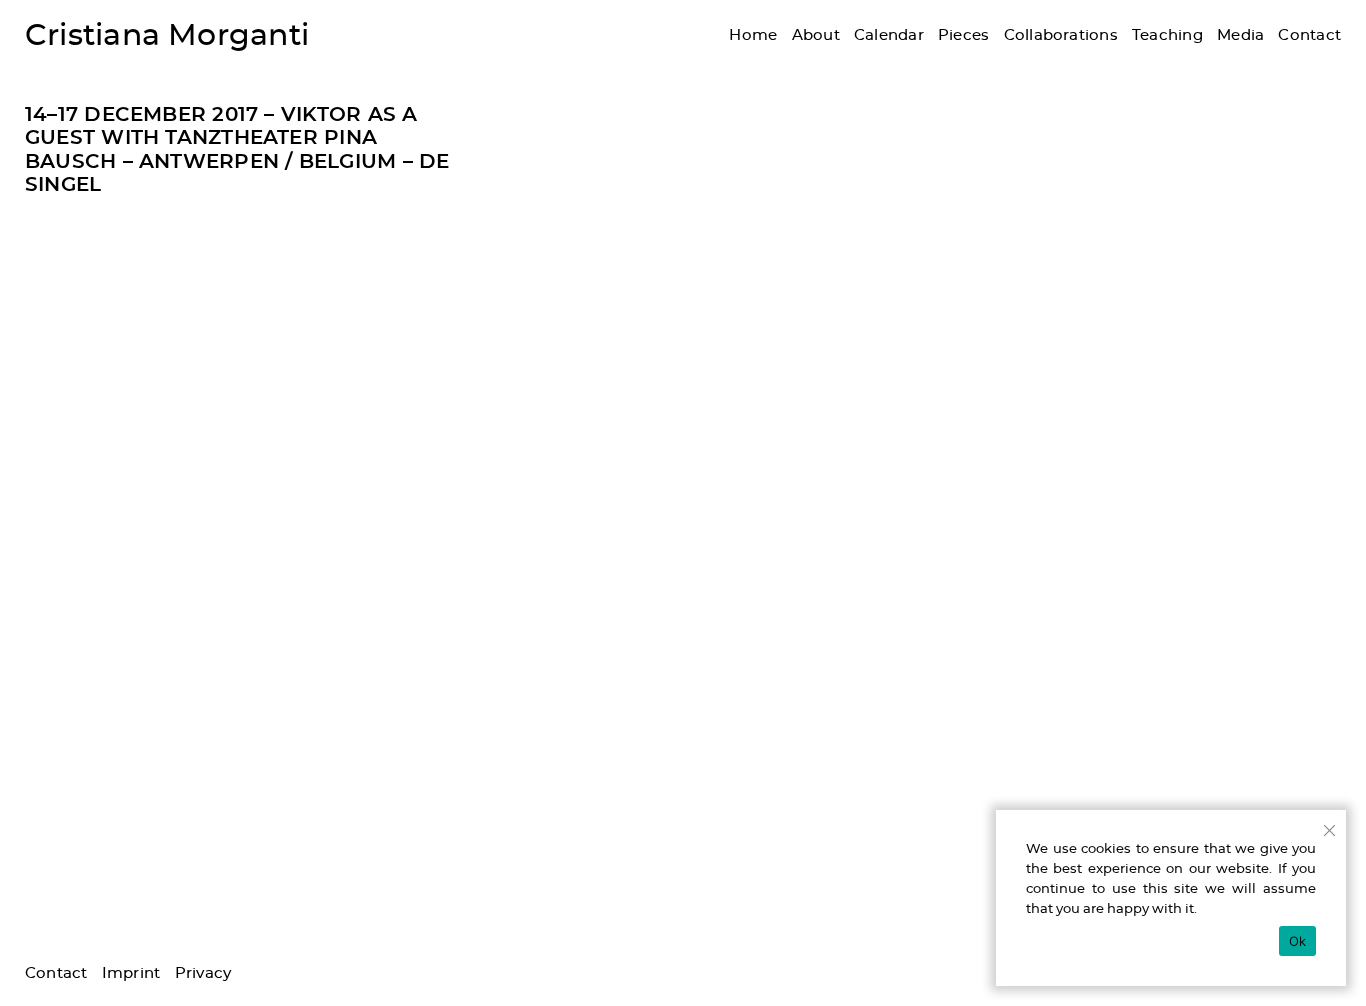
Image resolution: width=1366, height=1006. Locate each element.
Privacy (203, 973)
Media (1240, 35)
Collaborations (1061, 35)
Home (753, 35)
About (816, 35)
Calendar (889, 35)
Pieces (963, 35)
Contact (1309, 35)
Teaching (1167, 35)
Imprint (131, 973)
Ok (1298, 941)
